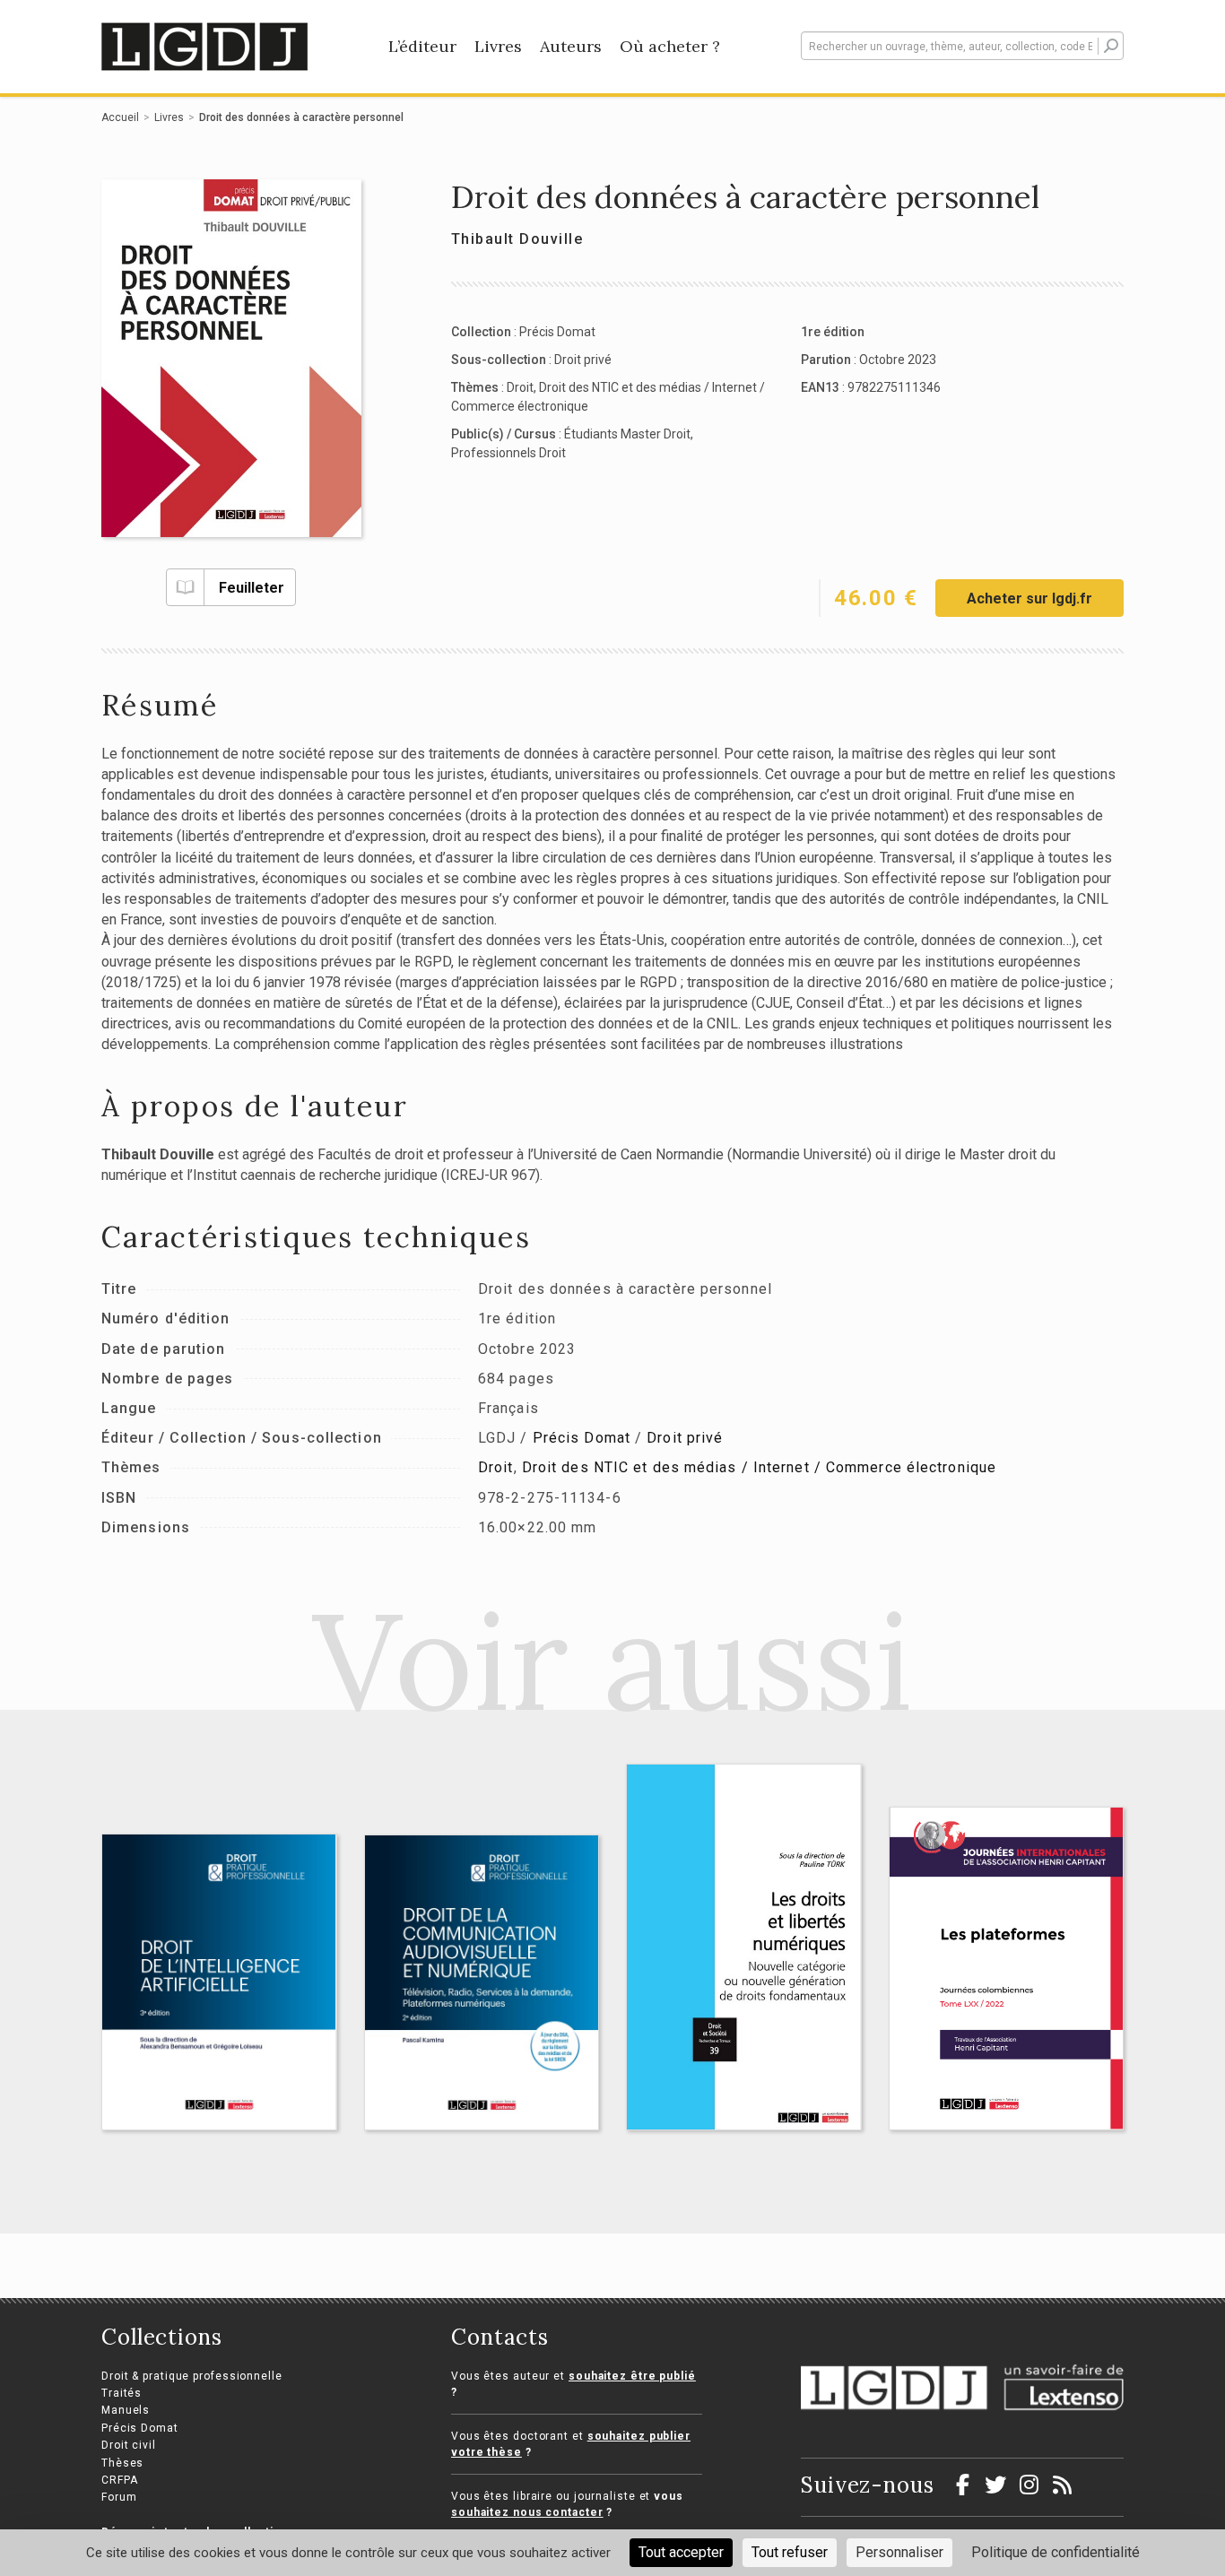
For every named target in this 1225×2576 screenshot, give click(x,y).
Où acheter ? (670, 46)
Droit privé (583, 360)
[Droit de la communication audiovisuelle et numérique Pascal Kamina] (482, 1982)
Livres (498, 46)
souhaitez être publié (632, 2376)
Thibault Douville (517, 239)
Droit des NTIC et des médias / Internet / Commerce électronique (759, 1467)
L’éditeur (422, 46)
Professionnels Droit (508, 453)
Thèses (122, 2463)
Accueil (120, 117)
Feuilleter (252, 588)
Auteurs (571, 46)
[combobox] (962, 46)
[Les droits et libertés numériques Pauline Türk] (744, 1947)
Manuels (126, 2410)
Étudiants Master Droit (627, 434)
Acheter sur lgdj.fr (1030, 598)
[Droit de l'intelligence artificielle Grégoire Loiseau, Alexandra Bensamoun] (219, 1982)
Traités (122, 2393)
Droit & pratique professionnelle (192, 2376)
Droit (520, 387)
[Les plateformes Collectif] (1007, 1968)
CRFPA (120, 2480)
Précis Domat (557, 332)
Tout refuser (790, 2552)
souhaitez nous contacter (527, 2512)
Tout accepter (681, 2552)
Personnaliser (899, 2552)
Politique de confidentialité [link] (1056, 2552)
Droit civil (129, 2445)
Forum (119, 2497)
